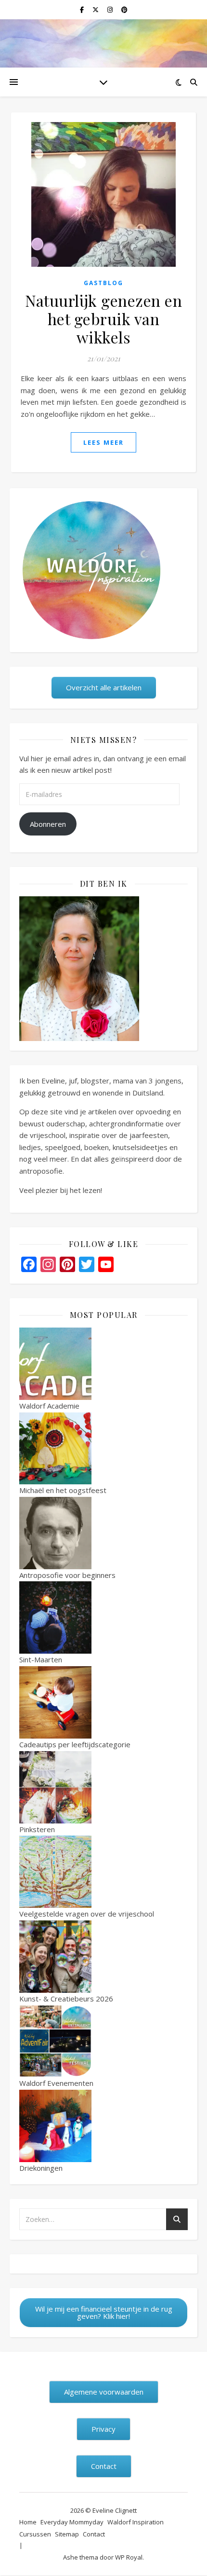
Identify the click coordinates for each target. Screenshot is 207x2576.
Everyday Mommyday (72, 2522)
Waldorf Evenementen (56, 2083)
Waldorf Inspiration (136, 2522)
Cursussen (35, 2534)
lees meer (103, 442)
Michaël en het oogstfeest (63, 1490)
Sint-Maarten (41, 1659)
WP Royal (129, 2557)
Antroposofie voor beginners (67, 1575)
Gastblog (103, 283)
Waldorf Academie (49, 1406)
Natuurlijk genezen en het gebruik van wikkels (103, 319)
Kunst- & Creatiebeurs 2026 (66, 1999)
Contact (94, 2534)
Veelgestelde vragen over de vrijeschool (87, 1914)
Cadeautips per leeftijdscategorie (75, 1744)
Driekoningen (41, 2168)
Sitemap (67, 2534)
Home (28, 2522)
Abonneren (48, 824)
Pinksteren (37, 1829)
